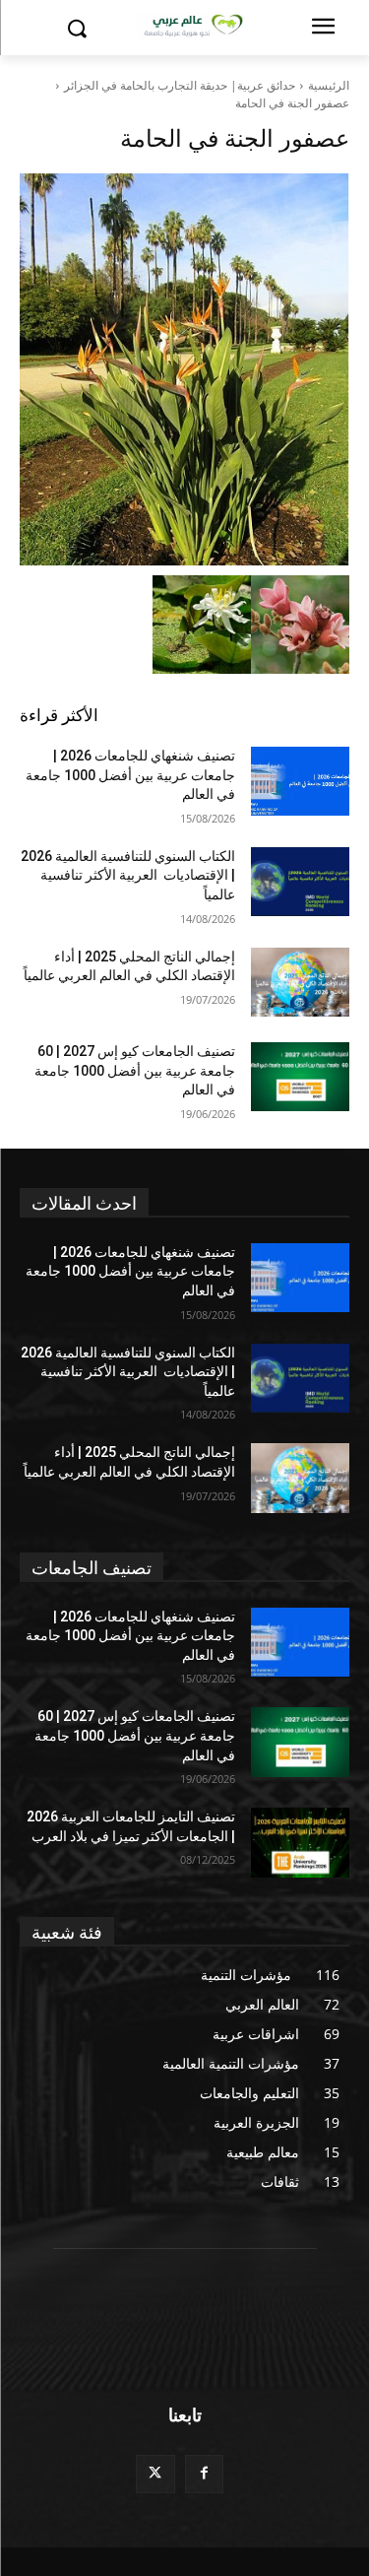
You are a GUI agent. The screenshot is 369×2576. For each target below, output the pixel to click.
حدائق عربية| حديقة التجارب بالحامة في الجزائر (180, 85)
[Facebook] (204, 2474)
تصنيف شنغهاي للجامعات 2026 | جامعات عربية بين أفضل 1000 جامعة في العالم (130, 775)
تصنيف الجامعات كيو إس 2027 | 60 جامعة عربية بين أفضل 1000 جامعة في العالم (135, 1070)
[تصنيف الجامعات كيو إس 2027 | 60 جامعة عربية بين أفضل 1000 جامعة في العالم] (301, 1077)
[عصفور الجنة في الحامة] (184, 369)
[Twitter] (155, 2474)
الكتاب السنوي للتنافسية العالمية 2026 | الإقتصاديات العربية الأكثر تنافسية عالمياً (128, 875)
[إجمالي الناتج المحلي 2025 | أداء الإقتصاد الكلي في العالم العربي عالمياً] (301, 982)
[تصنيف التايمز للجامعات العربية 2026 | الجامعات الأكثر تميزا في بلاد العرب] (301, 1842)
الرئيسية (329, 85)
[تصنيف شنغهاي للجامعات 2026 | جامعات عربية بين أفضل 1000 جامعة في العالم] (301, 781)
